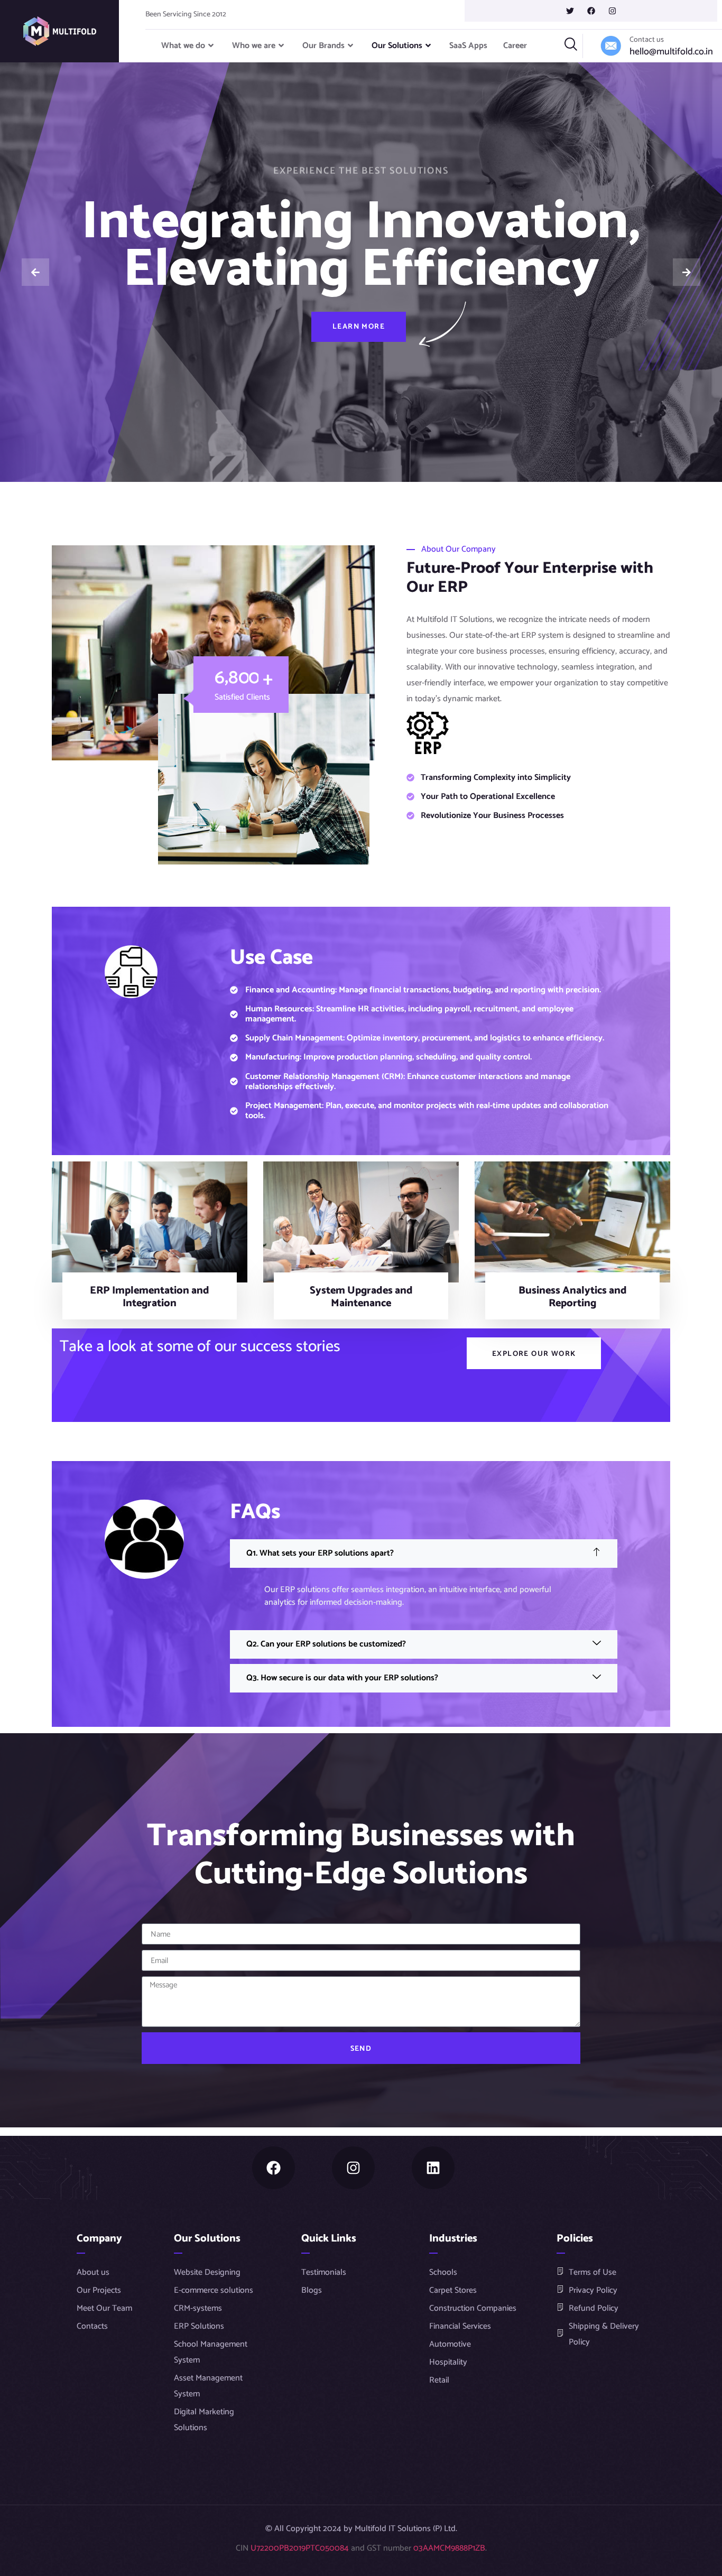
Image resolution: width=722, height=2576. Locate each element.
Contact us (647, 40)
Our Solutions (397, 46)
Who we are (254, 46)
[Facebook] (274, 2168)
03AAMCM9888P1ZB (449, 2548)
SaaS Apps (468, 46)
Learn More (359, 326)
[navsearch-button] (571, 46)
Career (515, 46)
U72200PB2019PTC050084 (300, 2548)
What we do (183, 46)
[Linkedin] (433, 2168)
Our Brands (323, 46)
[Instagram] (353, 2168)
